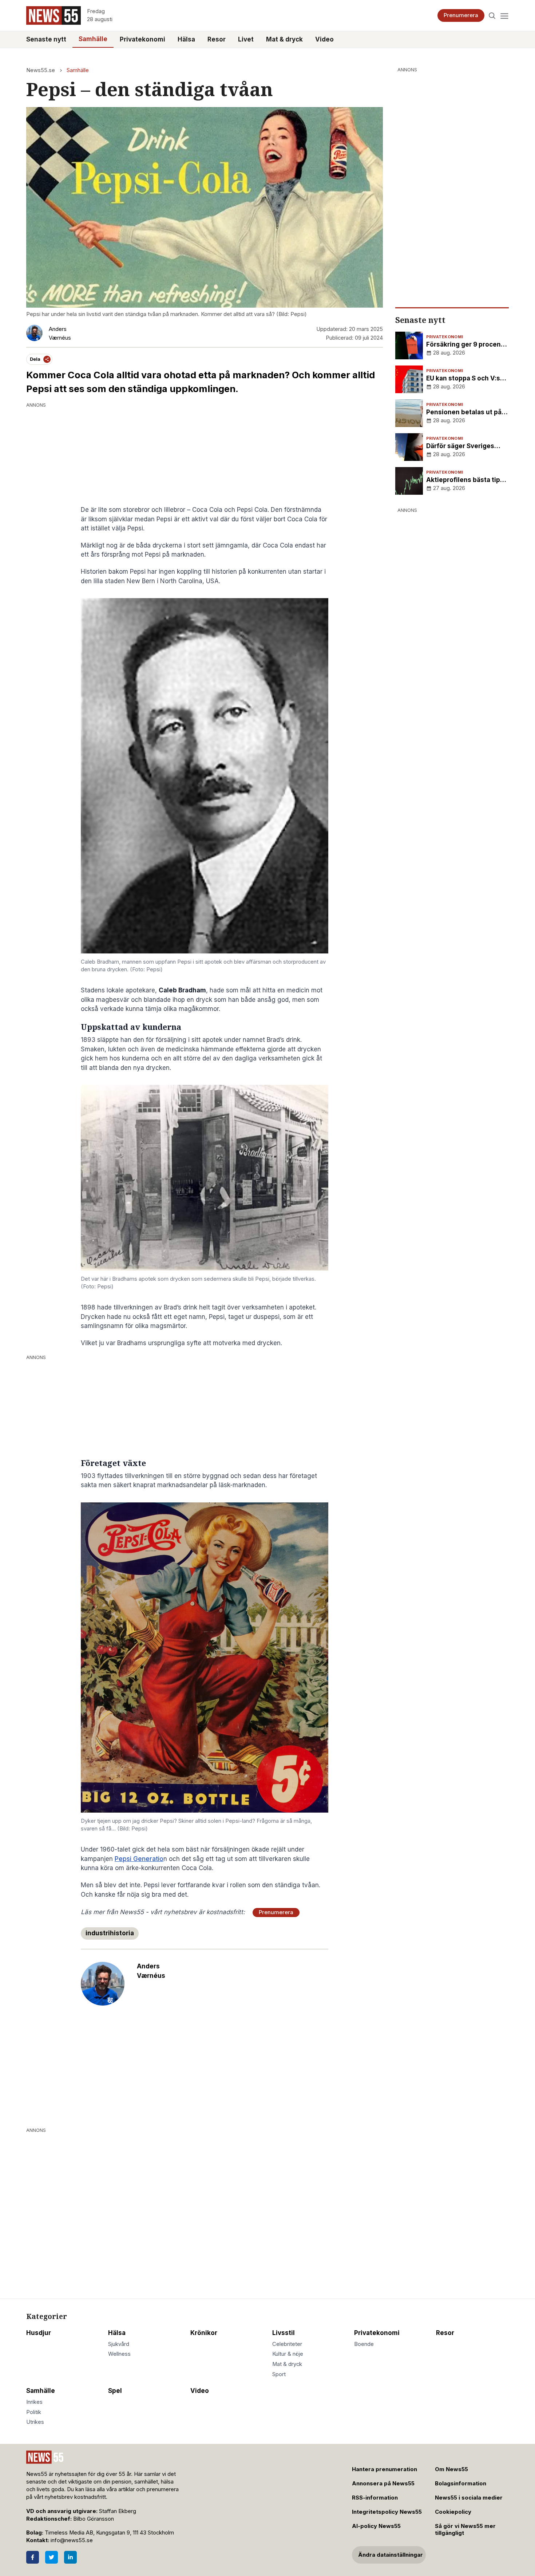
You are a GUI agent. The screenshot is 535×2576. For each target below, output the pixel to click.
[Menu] (504, 15)
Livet (246, 39)
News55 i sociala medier (469, 2498)
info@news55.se (72, 2540)
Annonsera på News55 (383, 2484)
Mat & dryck (284, 39)
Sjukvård (119, 2344)
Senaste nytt (46, 39)
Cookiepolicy (453, 2512)
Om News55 (451, 2469)
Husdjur (39, 2333)
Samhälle (93, 39)
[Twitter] (51, 2557)
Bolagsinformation (461, 2484)
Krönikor (204, 2333)
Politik (34, 2412)
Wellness (119, 2354)
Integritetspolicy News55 (387, 2512)
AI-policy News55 (376, 2526)
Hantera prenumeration (385, 2469)
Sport (279, 2374)
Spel (115, 2391)
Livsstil (284, 2333)
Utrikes (35, 2422)
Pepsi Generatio (139, 1859)
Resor (217, 39)
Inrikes (34, 2402)
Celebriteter (287, 2344)
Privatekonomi (142, 39)
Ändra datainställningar (391, 2555)
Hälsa (186, 39)
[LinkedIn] (70, 2557)
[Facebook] (33, 2557)
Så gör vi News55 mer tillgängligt (465, 2530)
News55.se (41, 70)
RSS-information (375, 2498)
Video (324, 39)
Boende (364, 2344)
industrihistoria (110, 1933)
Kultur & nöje (288, 2354)
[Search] (492, 15)
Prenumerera (461, 15)
